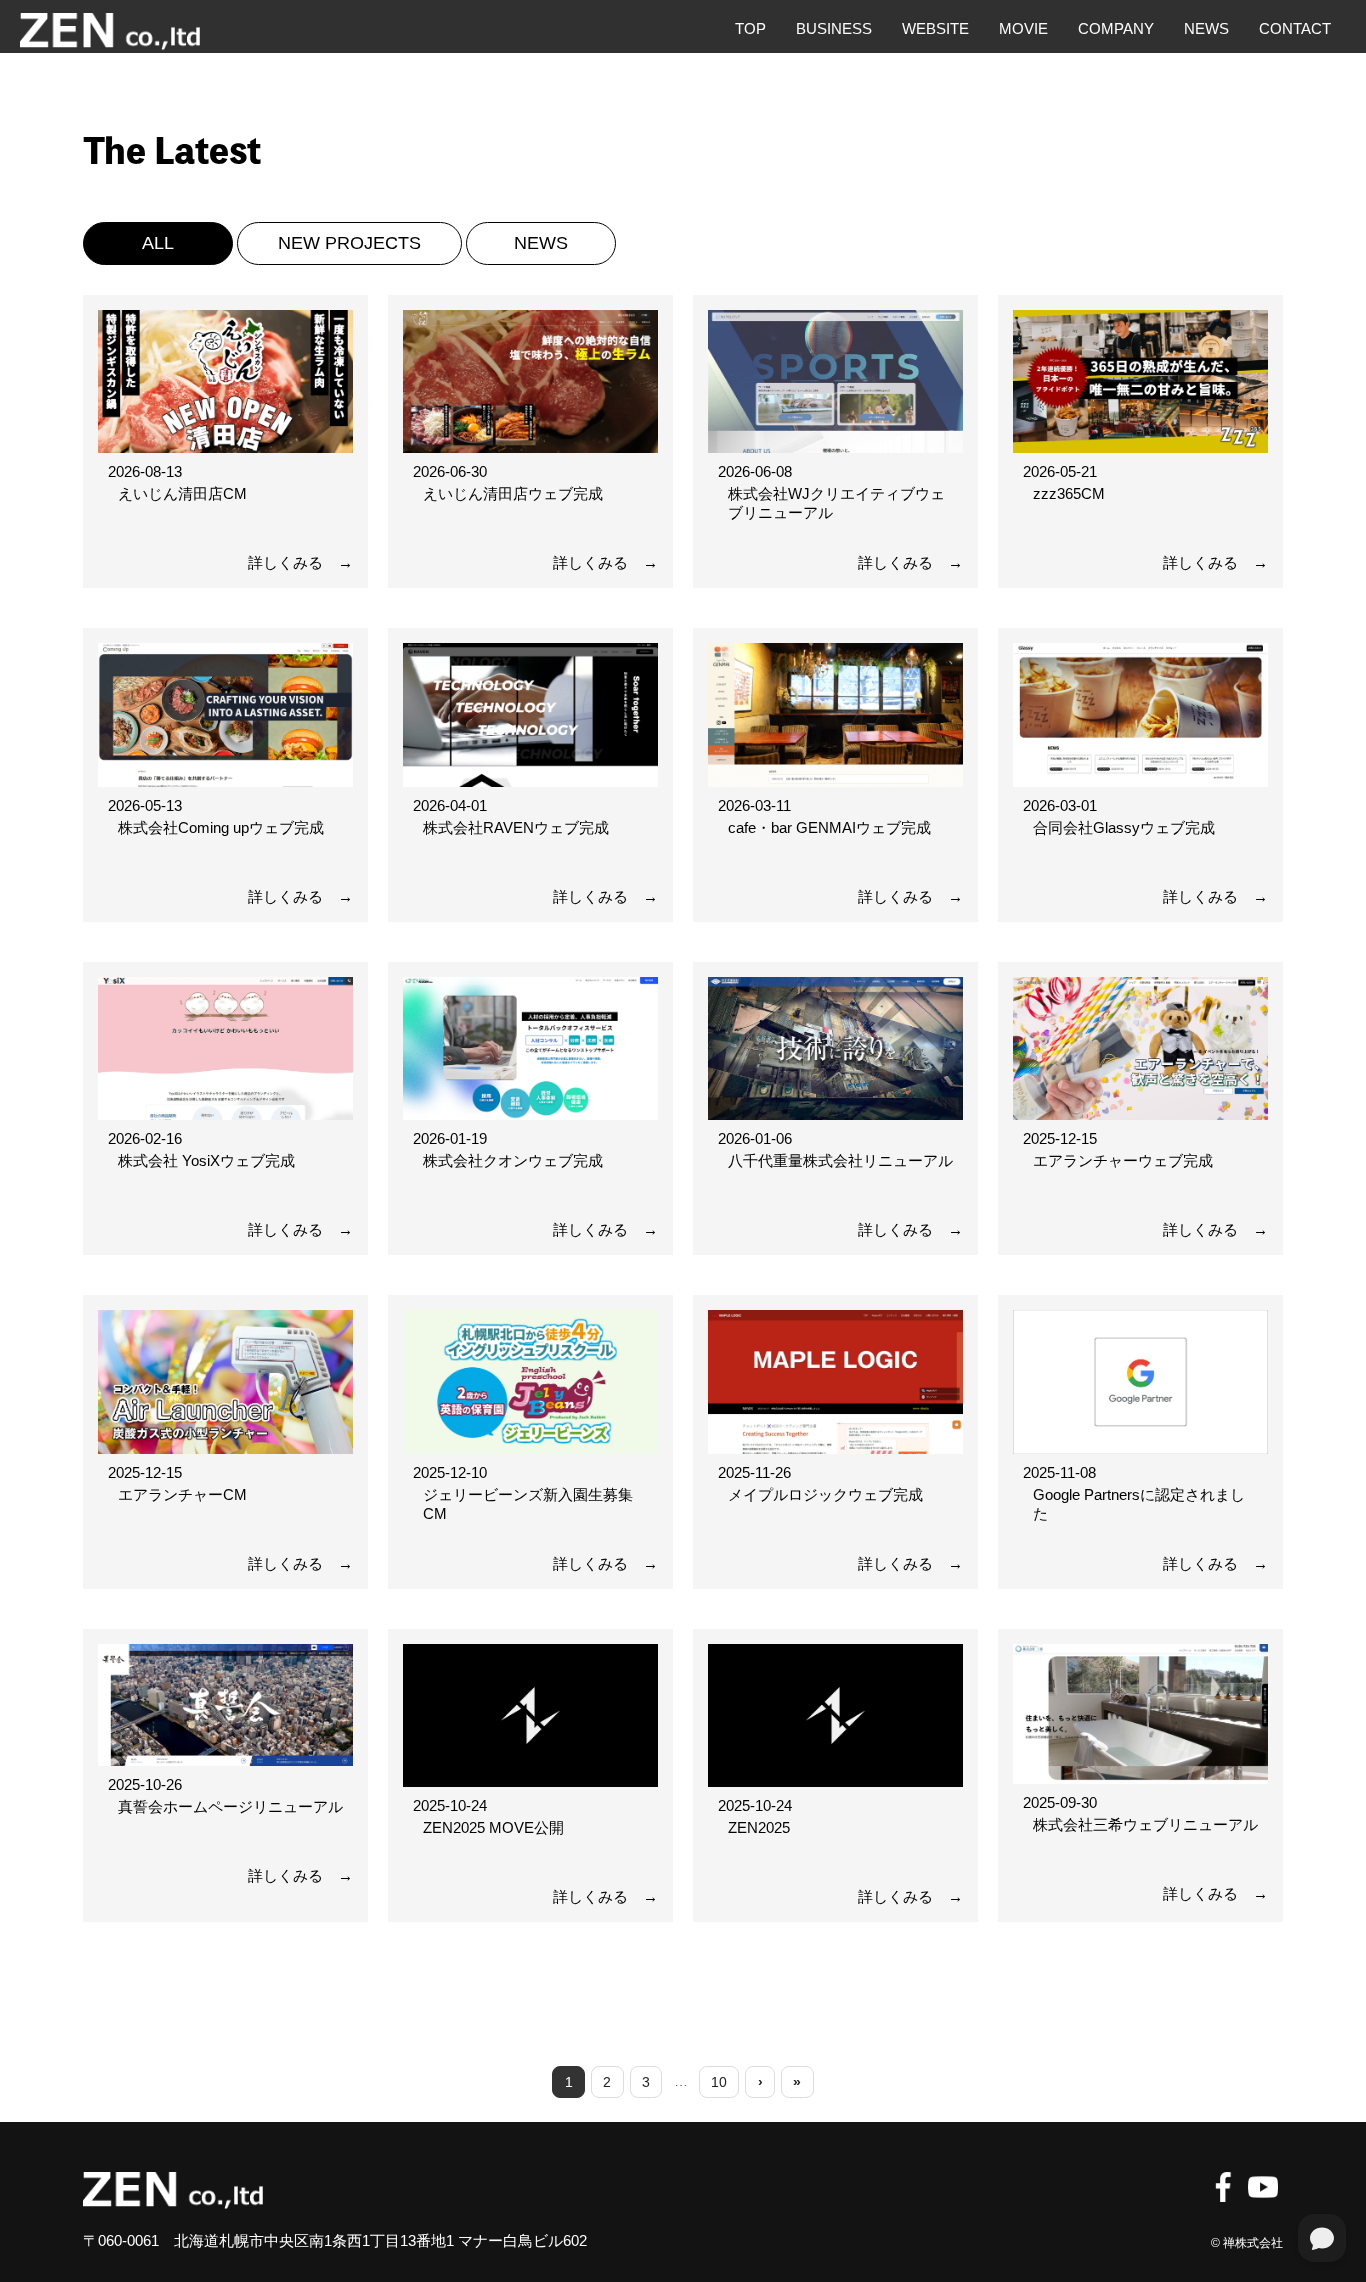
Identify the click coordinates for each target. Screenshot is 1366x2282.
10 (719, 2082)
